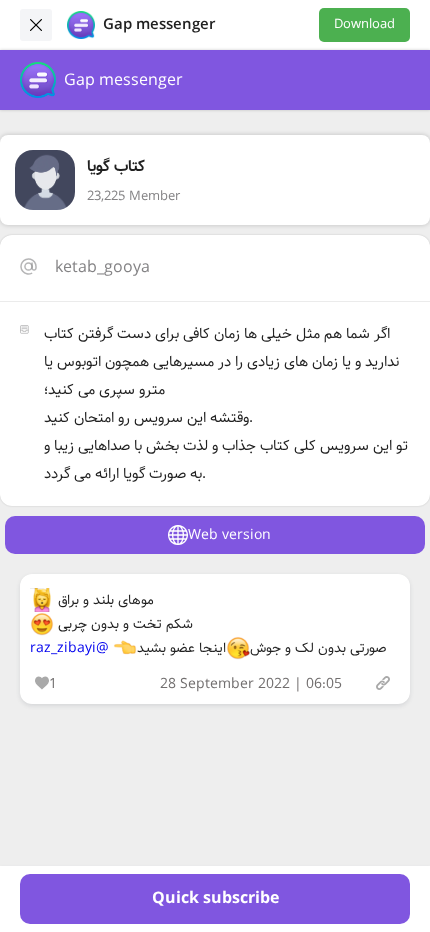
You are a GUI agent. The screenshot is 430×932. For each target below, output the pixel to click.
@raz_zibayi (69, 648)
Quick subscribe (215, 898)
